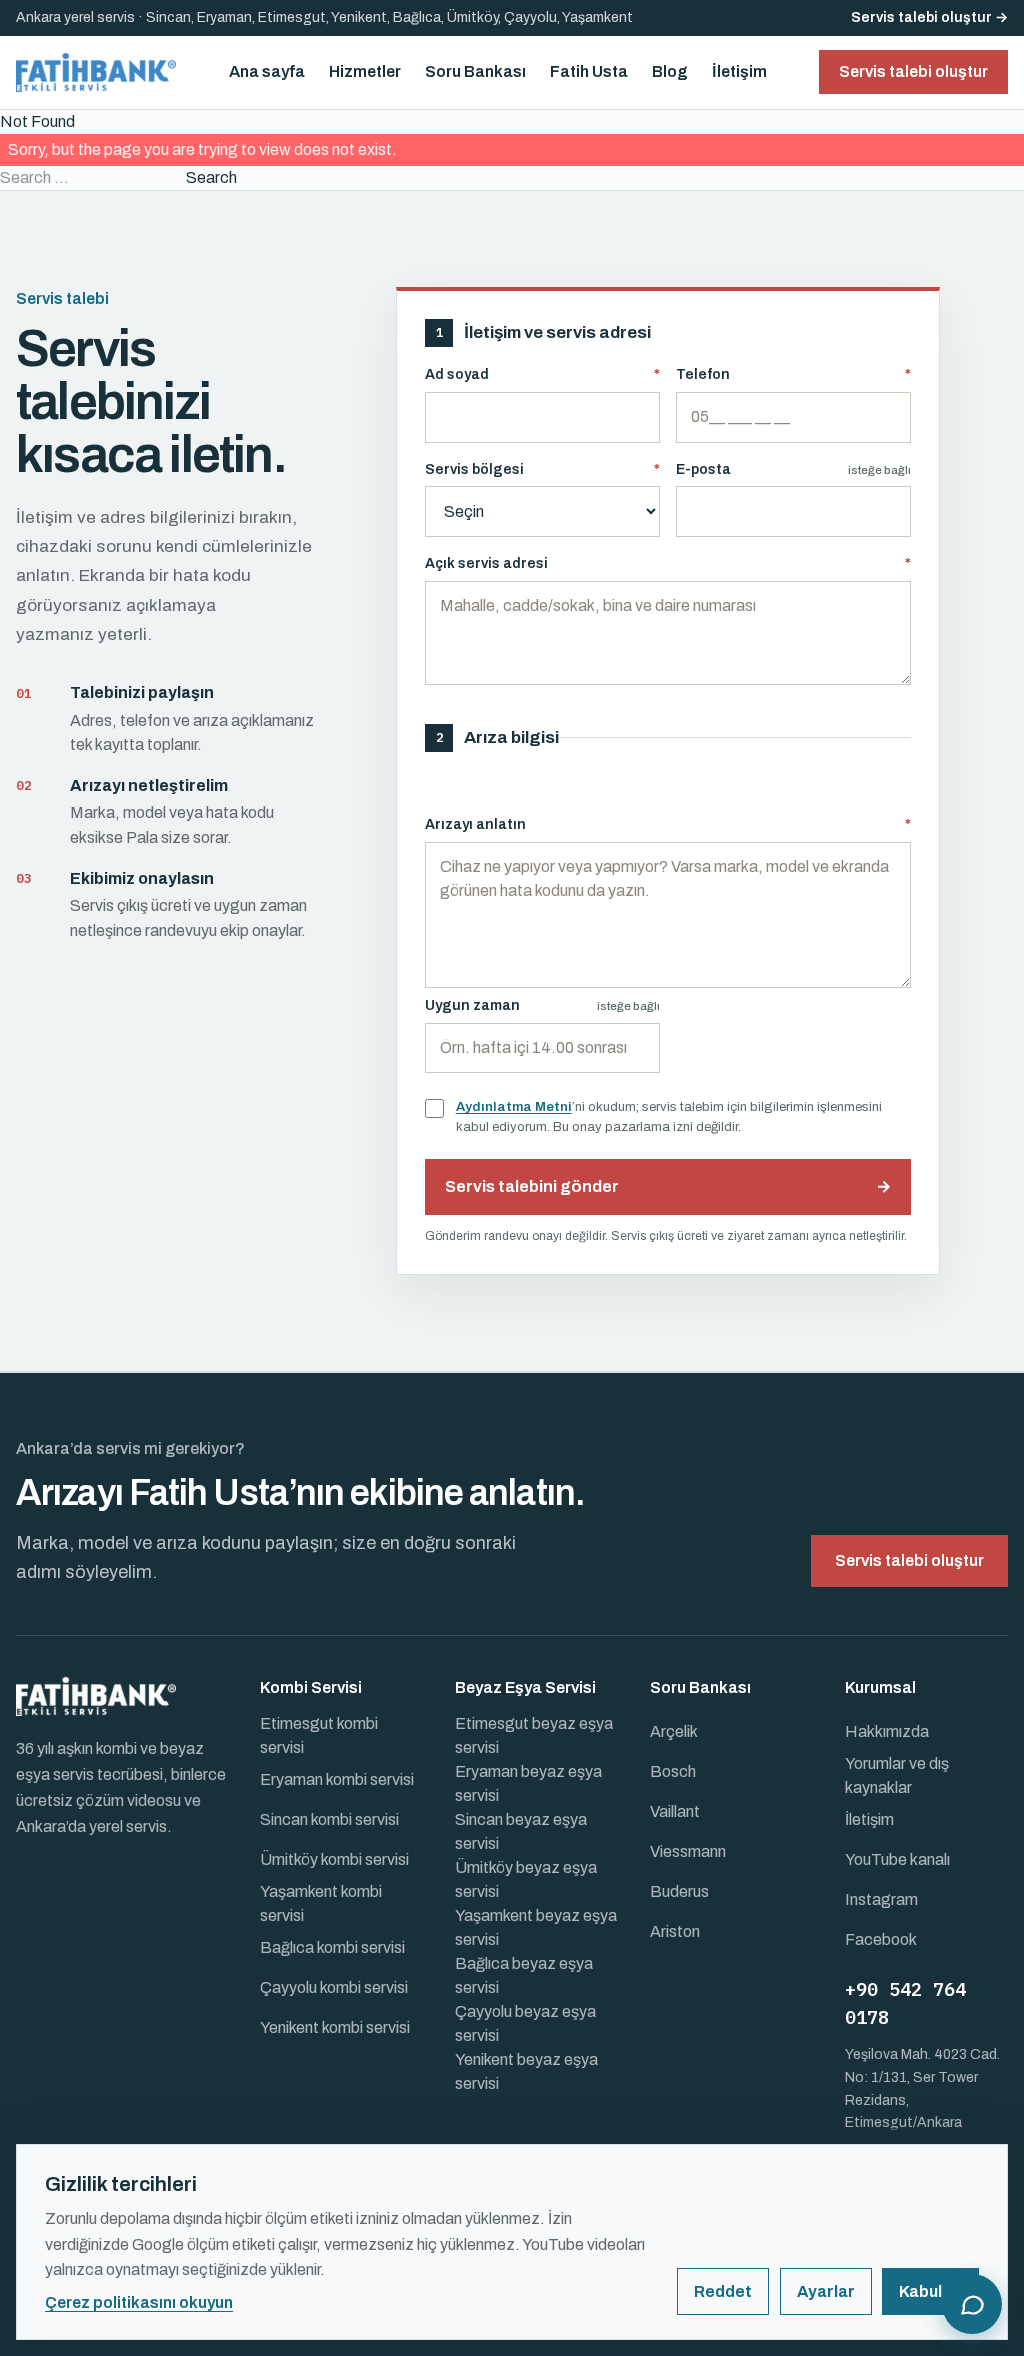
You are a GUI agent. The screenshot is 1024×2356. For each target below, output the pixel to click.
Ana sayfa (267, 71)
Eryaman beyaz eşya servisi (528, 1783)
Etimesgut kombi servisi (319, 1735)
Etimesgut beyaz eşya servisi (534, 1735)
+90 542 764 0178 (905, 2003)
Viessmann (688, 1851)
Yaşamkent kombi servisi (321, 1903)
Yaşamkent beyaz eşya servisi (536, 1927)
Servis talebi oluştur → (929, 17)
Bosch (673, 1771)
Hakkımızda (887, 1731)
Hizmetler (365, 71)
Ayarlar (826, 2291)
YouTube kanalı (897, 1859)
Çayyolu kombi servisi (334, 1987)
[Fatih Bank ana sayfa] (96, 72)
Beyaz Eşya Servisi (525, 1687)
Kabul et (930, 2291)
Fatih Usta (589, 71)
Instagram (881, 1899)
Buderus (679, 1891)
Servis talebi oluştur (909, 1560)
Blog (670, 71)
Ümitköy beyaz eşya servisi (526, 1879)
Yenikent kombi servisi (335, 2027)
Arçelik (674, 1731)
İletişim (739, 71)
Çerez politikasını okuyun (139, 2302)
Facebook (881, 1939)
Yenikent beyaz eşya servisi (526, 2071)
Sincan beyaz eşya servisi (521, 1831)
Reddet (723, 2291)
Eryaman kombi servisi (337, 1779)
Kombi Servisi (311, 1687)
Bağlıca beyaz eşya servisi (524, 1975)
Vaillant (675, 1811)
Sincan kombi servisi (329, 1819)
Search (211, 177)
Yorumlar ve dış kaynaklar (897, 1775)
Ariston (675, 1931)
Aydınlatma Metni (514, 1106)
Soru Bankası (475, 71)
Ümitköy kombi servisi (334, 1859)
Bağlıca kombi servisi (332, 1947)
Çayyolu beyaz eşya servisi (525, 2023)
